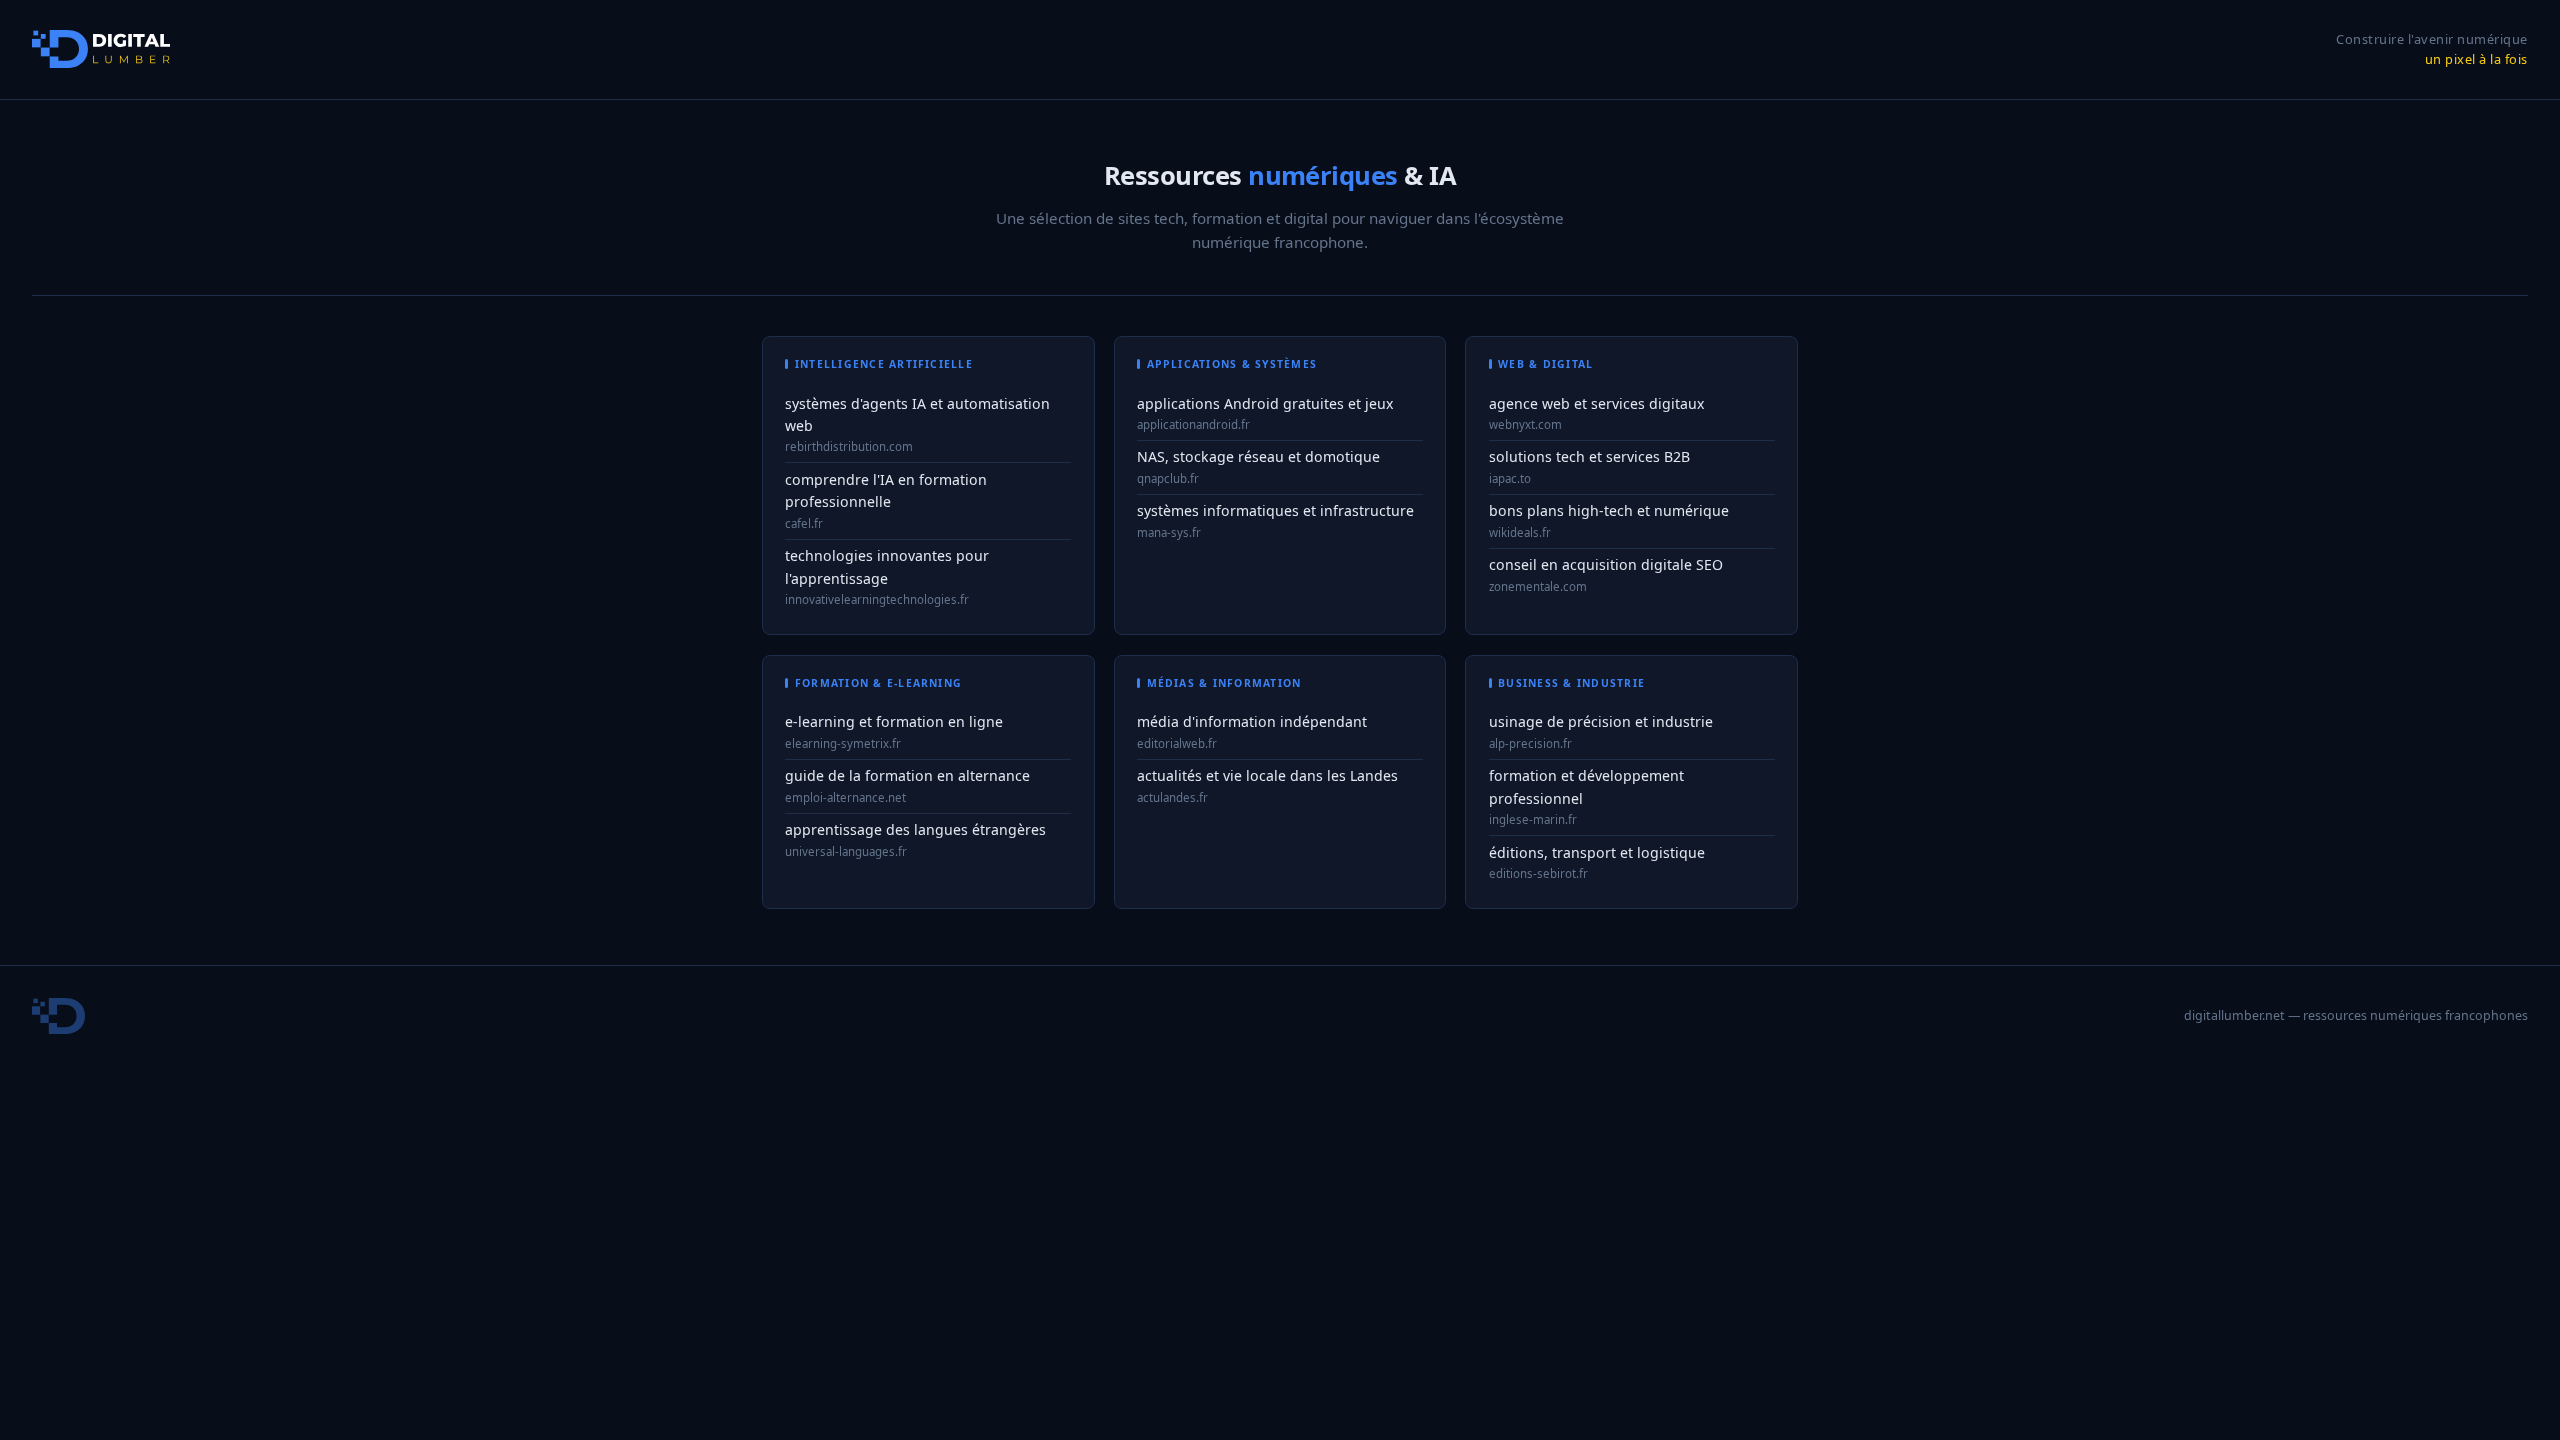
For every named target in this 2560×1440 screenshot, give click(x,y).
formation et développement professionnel (1586, 787)
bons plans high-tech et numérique (1609, 510)
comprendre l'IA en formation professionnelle (886, 491)
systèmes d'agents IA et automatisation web (917, 415)
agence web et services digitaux (1596, 403)
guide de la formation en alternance (907, 775)
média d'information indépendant (1252, 721)
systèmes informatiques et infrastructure (1275, 510)
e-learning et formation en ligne (894, 721)
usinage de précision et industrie (1601, 721)
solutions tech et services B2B (1589, 456)
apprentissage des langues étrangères (915, 829)
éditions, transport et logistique (1597, 852)
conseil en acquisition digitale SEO (1606, 564)
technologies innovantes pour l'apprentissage (887, 567)
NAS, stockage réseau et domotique (1258, 456)
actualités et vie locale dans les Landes (1267, 775)
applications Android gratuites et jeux (1265, 403)
